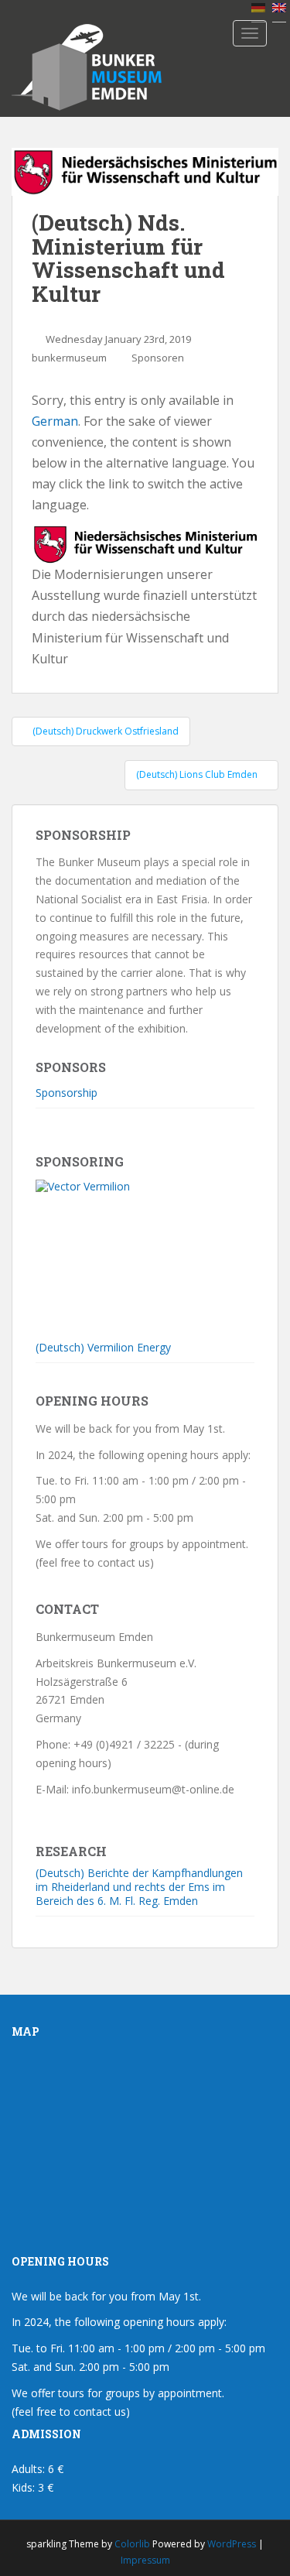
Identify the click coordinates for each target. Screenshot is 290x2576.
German (55, 421)
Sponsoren (158, 358)
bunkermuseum (69, 358)
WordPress (232, 2544)
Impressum (145, 2560)
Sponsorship (67, 1093)
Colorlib (132, 2544)
